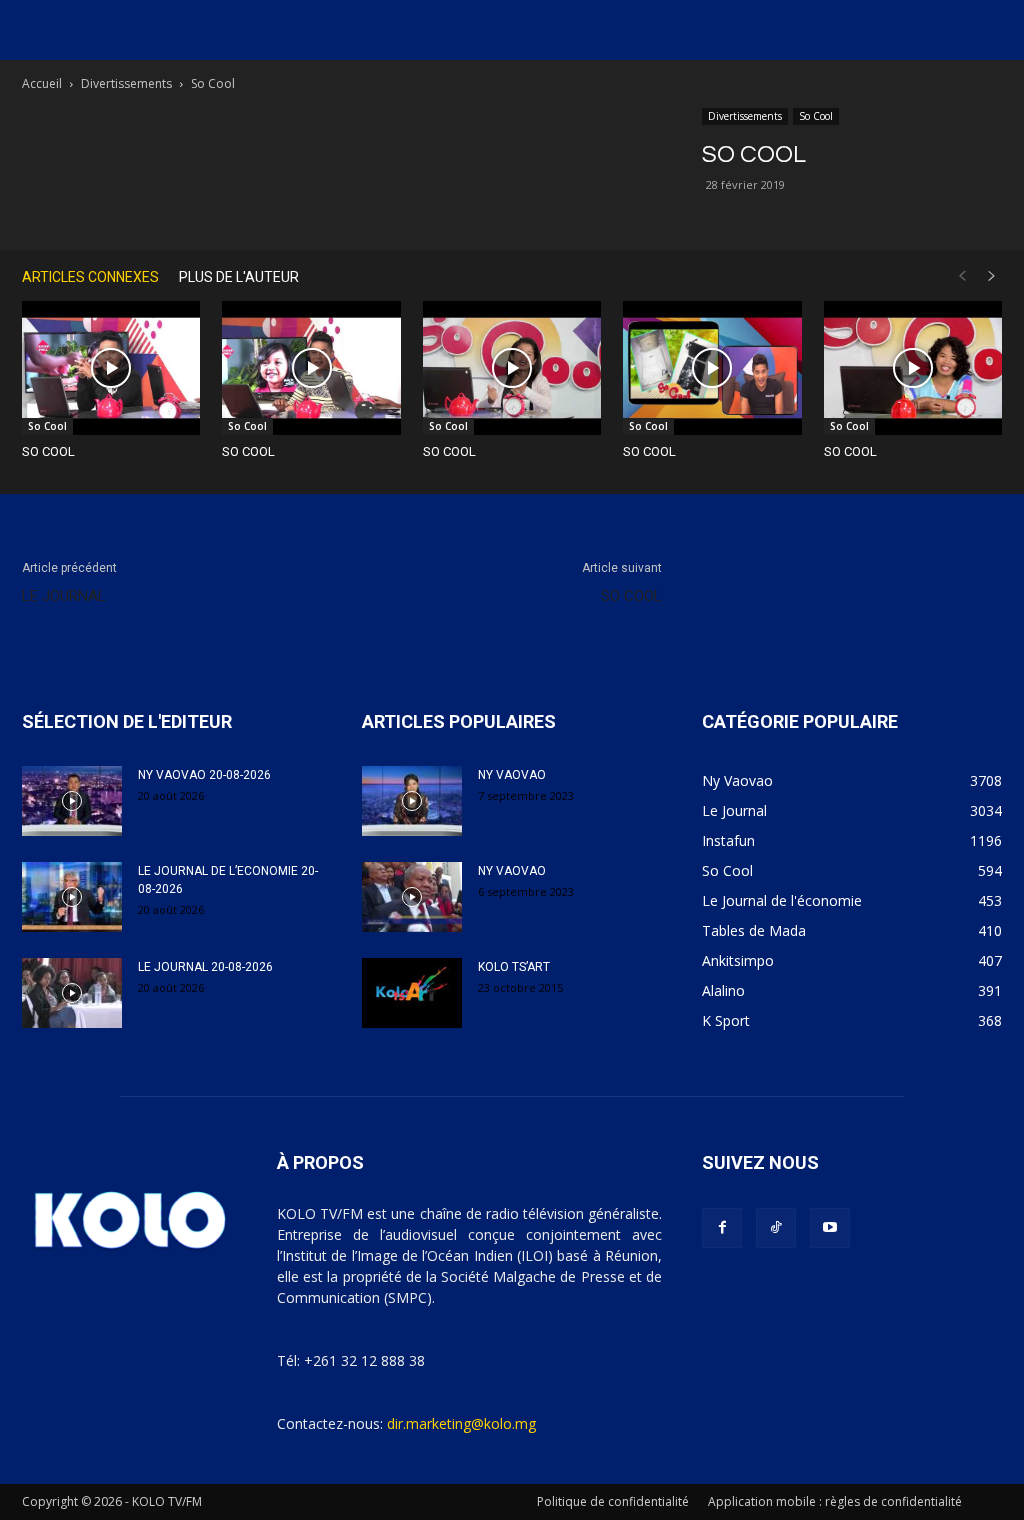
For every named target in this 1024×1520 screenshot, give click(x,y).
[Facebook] (722, 1228)
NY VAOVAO (512, 775)
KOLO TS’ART (514, 967)
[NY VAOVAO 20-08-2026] (72, 801)
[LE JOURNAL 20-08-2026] (72, 993)
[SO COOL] (111, 368)
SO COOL (48, 451)
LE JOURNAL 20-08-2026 (205, 967)
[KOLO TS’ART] (412, 993)
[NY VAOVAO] (412, 801)
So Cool (816, 116)
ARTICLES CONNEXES (90, 277)
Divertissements (126, 83)
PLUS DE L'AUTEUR (239, 277)
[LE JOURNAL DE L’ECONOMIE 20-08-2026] (72, 897)
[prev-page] (962, 276)
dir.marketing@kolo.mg (461, 1423)
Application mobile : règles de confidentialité (835, 1501)
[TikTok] (776, 1228)
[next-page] (992, 276)
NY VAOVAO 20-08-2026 (204, 775)
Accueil (42, 83)
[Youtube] (830, 1228)
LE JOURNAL (64, 596)
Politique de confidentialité (613, 1501)
